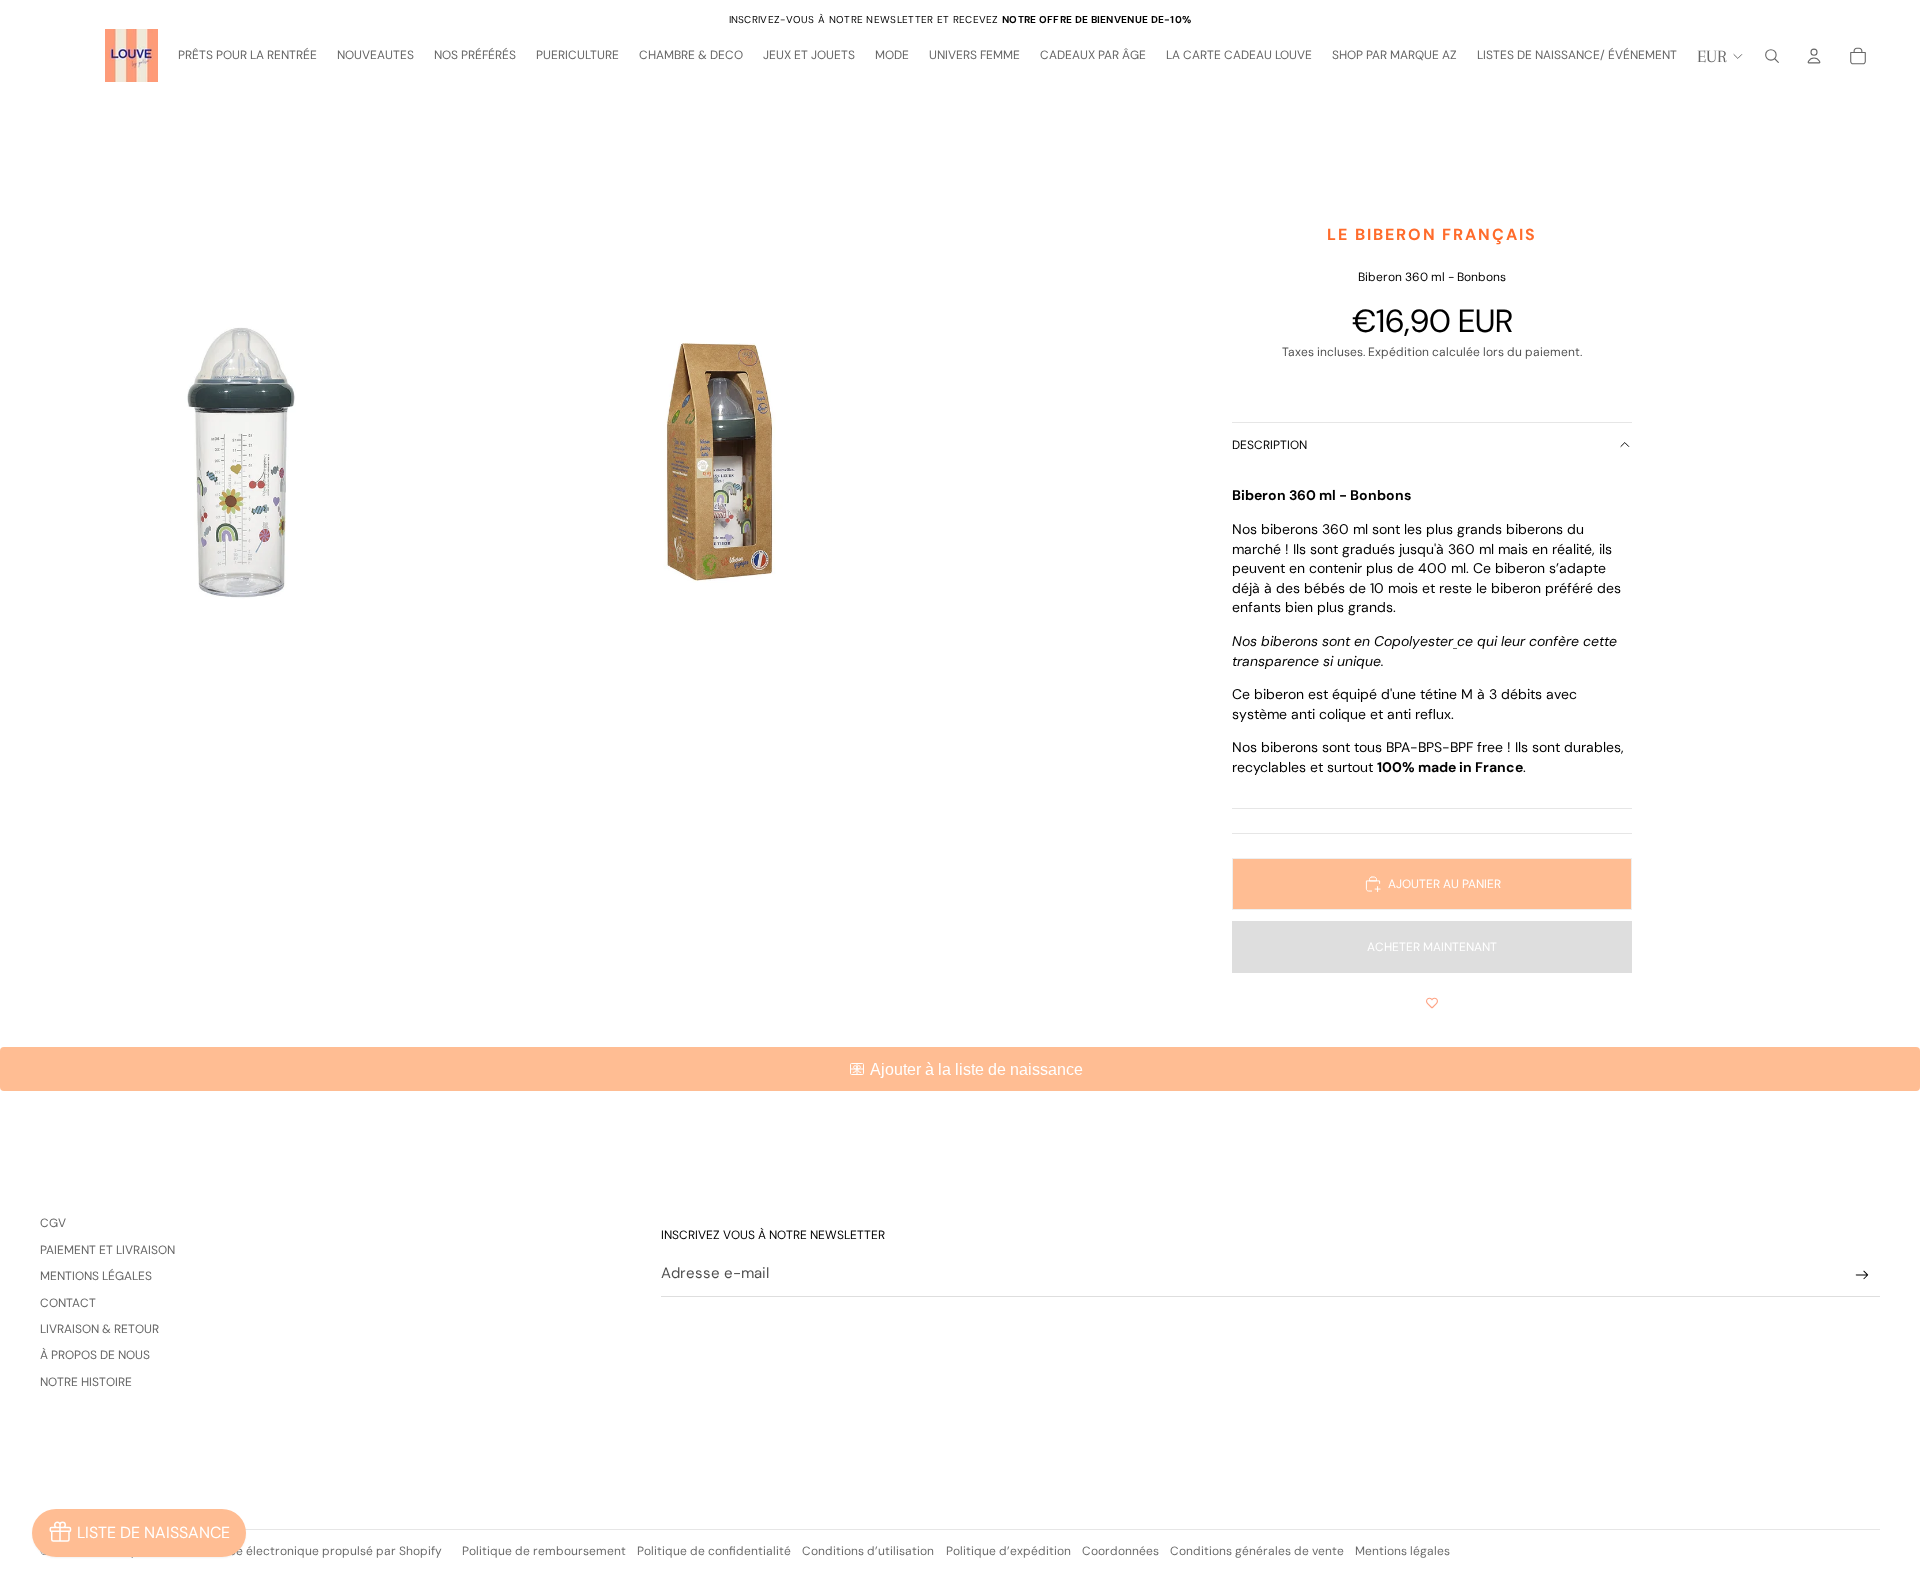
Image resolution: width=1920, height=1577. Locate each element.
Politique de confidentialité (714, 1551)
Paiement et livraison (107, 1250)
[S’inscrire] (1862, 1275)
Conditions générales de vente (1257, 1551)
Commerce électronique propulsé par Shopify (310, 1551)
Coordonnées (1120, 1551)
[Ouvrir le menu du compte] (1814, 56)
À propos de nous (95, 1355)
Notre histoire (86, 1382)
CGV (53, 1223)
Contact (68, 1303)
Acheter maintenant (1432, 947)
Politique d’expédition (1008, 1551)
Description (1269, 445)
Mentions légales (96, 1276)
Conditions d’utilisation (868, 1551)
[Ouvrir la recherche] (1772, 56)
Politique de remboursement (544, 1551)
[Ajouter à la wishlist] (1432, 1003)
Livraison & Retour (99, 1329)
